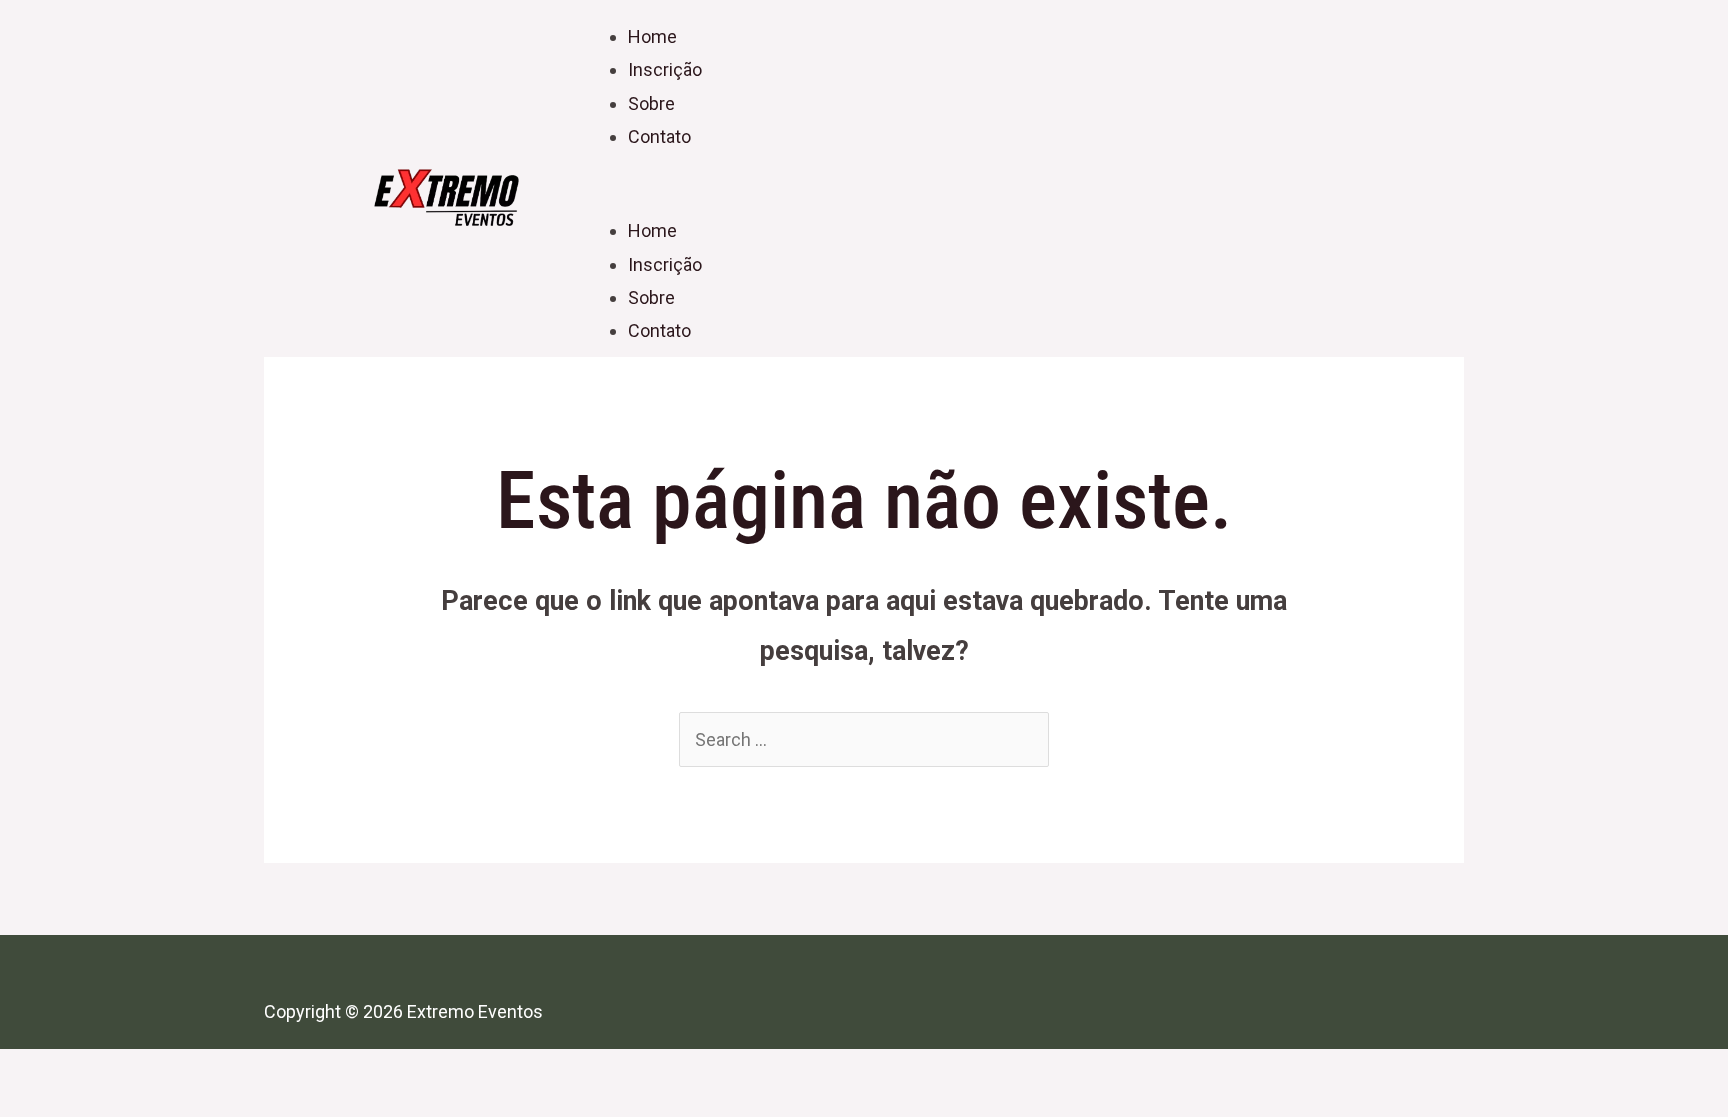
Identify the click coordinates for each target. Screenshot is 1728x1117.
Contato (659, 136)
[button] (964, 197)
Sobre (651, 103)
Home (652, 36)
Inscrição (665, 69)
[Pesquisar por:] (864, 739)
